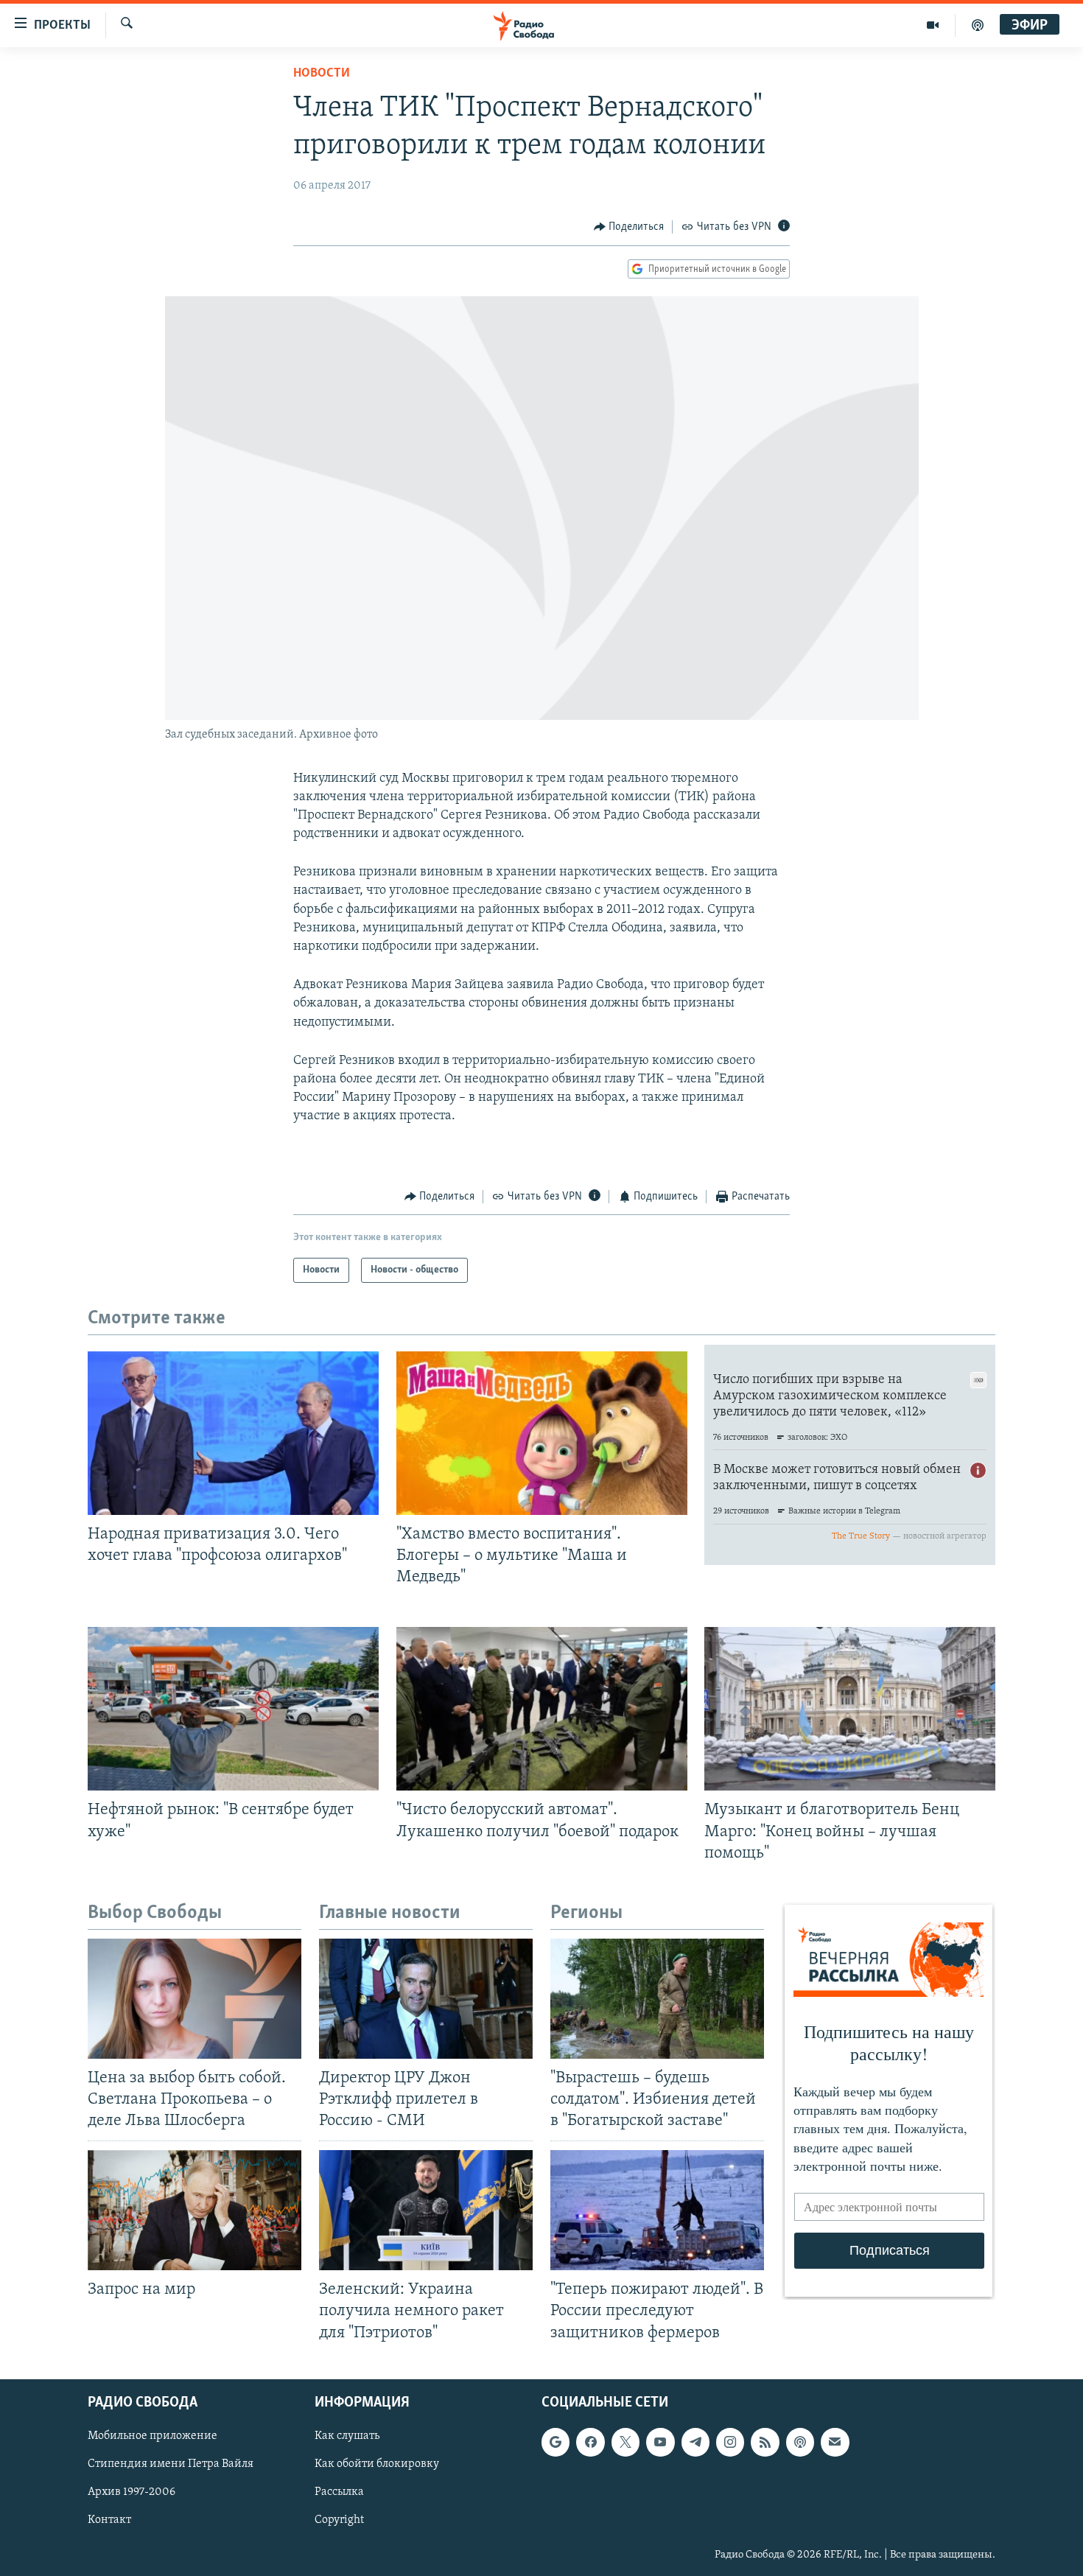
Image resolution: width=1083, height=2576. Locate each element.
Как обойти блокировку (377, 2464)
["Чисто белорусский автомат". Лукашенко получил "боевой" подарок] (542, 1709)
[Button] (629, 227)
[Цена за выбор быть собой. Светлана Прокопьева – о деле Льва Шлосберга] (194, 1999)
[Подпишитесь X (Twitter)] (625, 2442)
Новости (322, 74)
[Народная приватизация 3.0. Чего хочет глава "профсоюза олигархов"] (233, 1433)
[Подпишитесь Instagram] (730, 2442)
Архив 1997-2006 (132, 2492)
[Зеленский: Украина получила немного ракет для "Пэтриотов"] (426, 2210)
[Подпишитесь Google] (555, 2442)
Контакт (109, 2520)
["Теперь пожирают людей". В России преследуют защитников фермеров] (657, 2210)
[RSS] (765, 2442)
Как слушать (347, 2436)
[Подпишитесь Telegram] (695, 2442)
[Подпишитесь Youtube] (660, 2442)
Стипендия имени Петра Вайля (171, 2464)
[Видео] (933, 25)
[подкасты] (978, 25)
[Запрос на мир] (194, 2210)
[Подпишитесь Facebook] (590, 2442)
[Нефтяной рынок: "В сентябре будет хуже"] (233, 1709)
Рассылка (339, 2492)
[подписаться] (835, 2442)
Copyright (339, 2520)
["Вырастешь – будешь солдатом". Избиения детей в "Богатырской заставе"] (657, 1999)
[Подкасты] (800, 2442)
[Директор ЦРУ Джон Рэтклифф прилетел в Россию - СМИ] (426, 1999)
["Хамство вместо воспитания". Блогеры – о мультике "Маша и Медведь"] (542, 1433)
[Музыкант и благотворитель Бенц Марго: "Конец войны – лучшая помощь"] (850, 1709)
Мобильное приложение (153, 2436)
